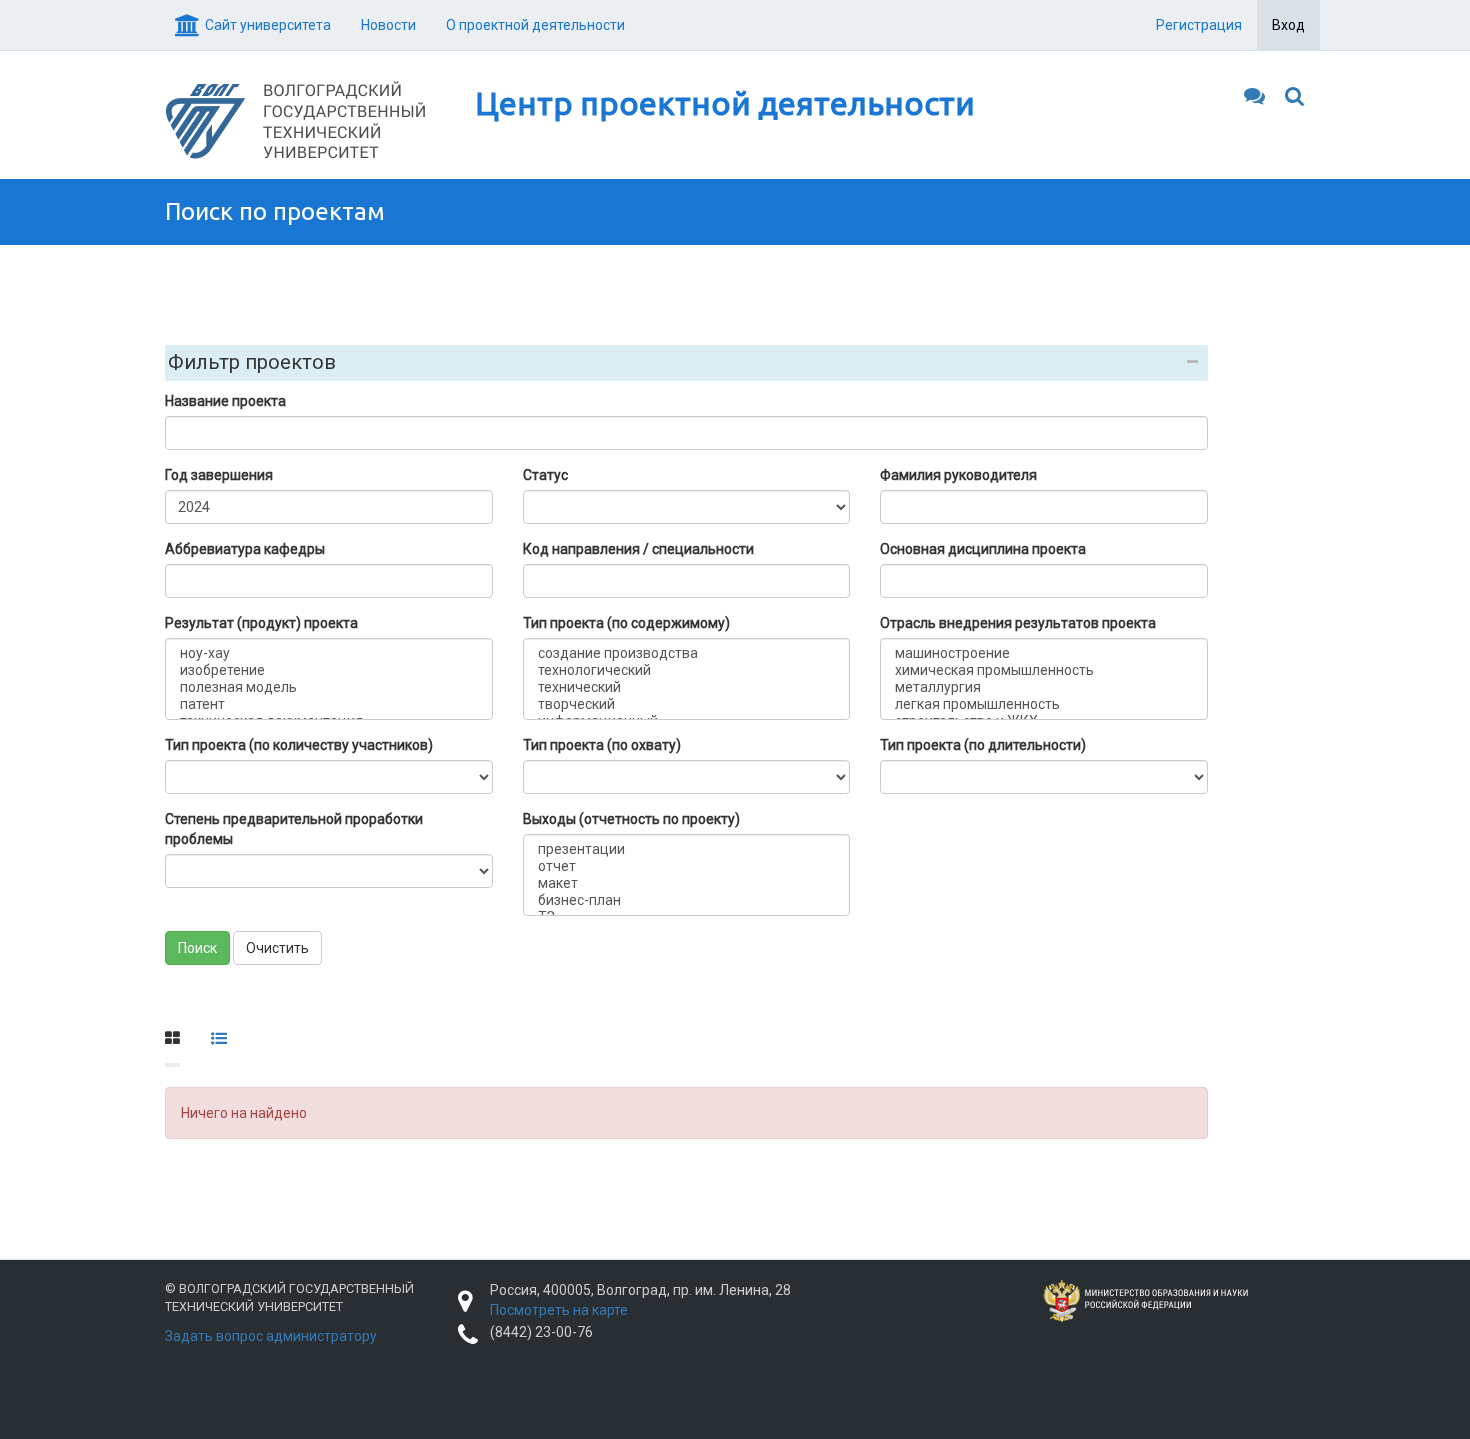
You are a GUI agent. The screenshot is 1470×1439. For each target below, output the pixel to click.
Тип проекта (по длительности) (983, 745)
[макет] (687, 883)
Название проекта (225, 401)
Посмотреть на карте (559, 1310)
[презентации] (687, 849)
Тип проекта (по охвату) (602, 745)
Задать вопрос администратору (271, 1336)
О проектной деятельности (535, 25)
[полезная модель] (329, 687)
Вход (1288, 25)
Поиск (197, 948)
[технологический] (687, 670)
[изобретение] (329, 670)
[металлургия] (1044, 687)
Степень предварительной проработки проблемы (294, 829)
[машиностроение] (1044, 653)
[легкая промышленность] (1044, 704)
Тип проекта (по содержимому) (626, 623)
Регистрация (1199, 25)
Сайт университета (268, 25)
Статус (545, 475)
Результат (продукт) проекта (261, 623)
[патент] (329, 704)
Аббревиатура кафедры (245, 549)
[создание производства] (687, 653)
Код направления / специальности (638, 549)
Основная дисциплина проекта (983, 549)
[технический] (687, 687)
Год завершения (219, 475)
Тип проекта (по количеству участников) (299, 745)
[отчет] (687, 866)
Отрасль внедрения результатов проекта (1018, 623)
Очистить (277, 948)
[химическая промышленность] (1044, 670)
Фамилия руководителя (958, 475)
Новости (388, 25)
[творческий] (687, 704)
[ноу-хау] (329, 653)
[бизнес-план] (687, 900)
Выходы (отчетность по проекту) (631, 819)
